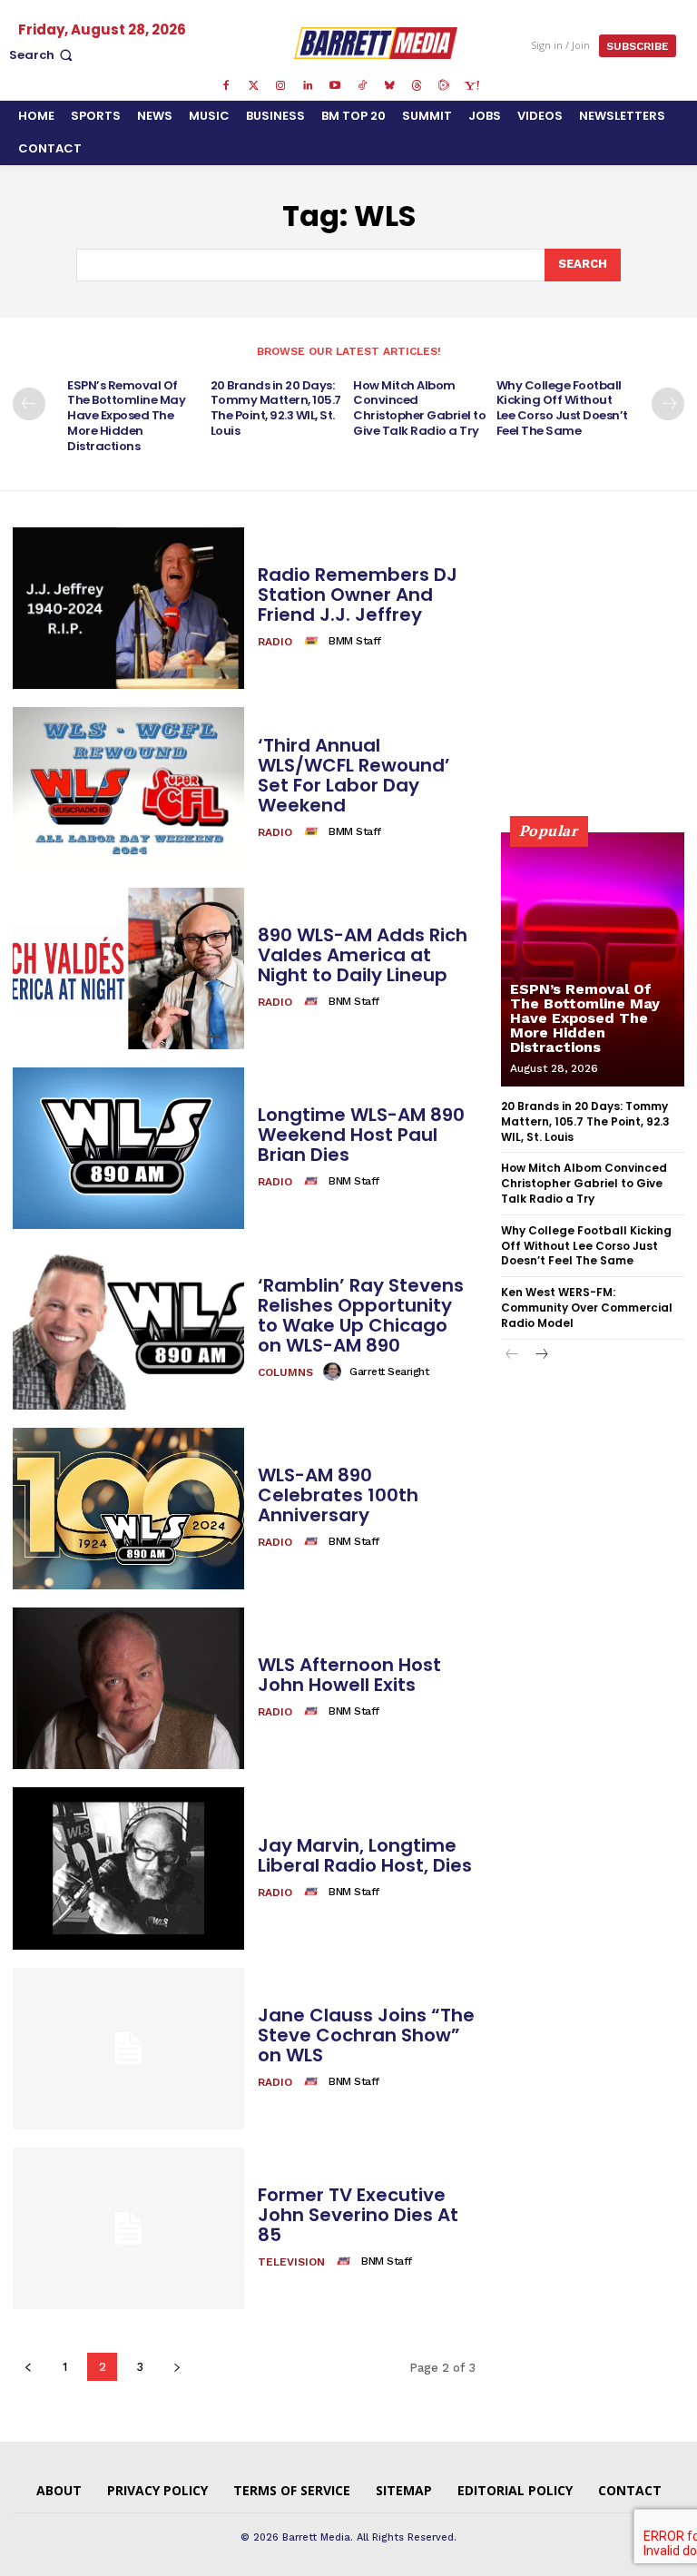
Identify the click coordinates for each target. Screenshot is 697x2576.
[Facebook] (226, 86)
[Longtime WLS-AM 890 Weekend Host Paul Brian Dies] (128, 1148)
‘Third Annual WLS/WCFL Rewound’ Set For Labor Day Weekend (354, 775)
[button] (43, 55)
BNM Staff (354, 1001)
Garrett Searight (389, 1372)
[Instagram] (280, 86)
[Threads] (417, 86)
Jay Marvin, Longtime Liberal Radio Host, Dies (365, 1855)
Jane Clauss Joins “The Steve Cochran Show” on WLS (366, 2035)
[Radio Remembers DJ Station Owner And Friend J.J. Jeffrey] (128, 608)
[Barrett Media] (376, 43)
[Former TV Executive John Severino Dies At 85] (128, 2228)
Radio (275, 642)
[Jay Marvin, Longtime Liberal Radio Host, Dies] (128, 1868)
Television (291, 2262)
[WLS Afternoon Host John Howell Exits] (128, 1688)
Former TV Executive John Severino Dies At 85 (358, 2215)
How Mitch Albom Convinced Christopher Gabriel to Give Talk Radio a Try (419, 408)
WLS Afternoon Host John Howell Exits (349, 1675)
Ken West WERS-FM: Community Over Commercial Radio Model (587, 1308)
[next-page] (668, 404)
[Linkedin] (308, 86)
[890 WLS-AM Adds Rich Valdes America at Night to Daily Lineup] (128, 968)
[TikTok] (362, 86)
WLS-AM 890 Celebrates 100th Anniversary (338, 1495)
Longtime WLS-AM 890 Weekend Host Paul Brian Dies (361, 1135)
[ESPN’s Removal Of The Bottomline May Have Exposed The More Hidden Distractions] (593, 959)
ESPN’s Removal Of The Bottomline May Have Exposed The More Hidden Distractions (126, 416)
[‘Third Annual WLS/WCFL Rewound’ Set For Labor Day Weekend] (128, 788)
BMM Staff (355, 641)
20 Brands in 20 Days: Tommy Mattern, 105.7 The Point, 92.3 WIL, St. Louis (276, 408)
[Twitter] (253, 86)
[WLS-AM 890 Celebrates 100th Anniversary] (128, 1509)
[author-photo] (314, 641)
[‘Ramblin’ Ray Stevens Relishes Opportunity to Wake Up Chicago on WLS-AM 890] (128, 1328)
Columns (285, 1372)
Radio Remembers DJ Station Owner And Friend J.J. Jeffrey (358, 595)
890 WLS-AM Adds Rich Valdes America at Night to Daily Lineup (363, 955)
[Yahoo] (471, 86)
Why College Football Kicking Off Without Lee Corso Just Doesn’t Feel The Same (562, 408)
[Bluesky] (389, 86)
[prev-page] (29, 404)
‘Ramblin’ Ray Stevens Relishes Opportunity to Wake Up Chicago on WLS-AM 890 (361, 1315)
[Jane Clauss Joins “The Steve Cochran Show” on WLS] (128, 2049)
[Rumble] (444, 86)
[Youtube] (335, 86)
